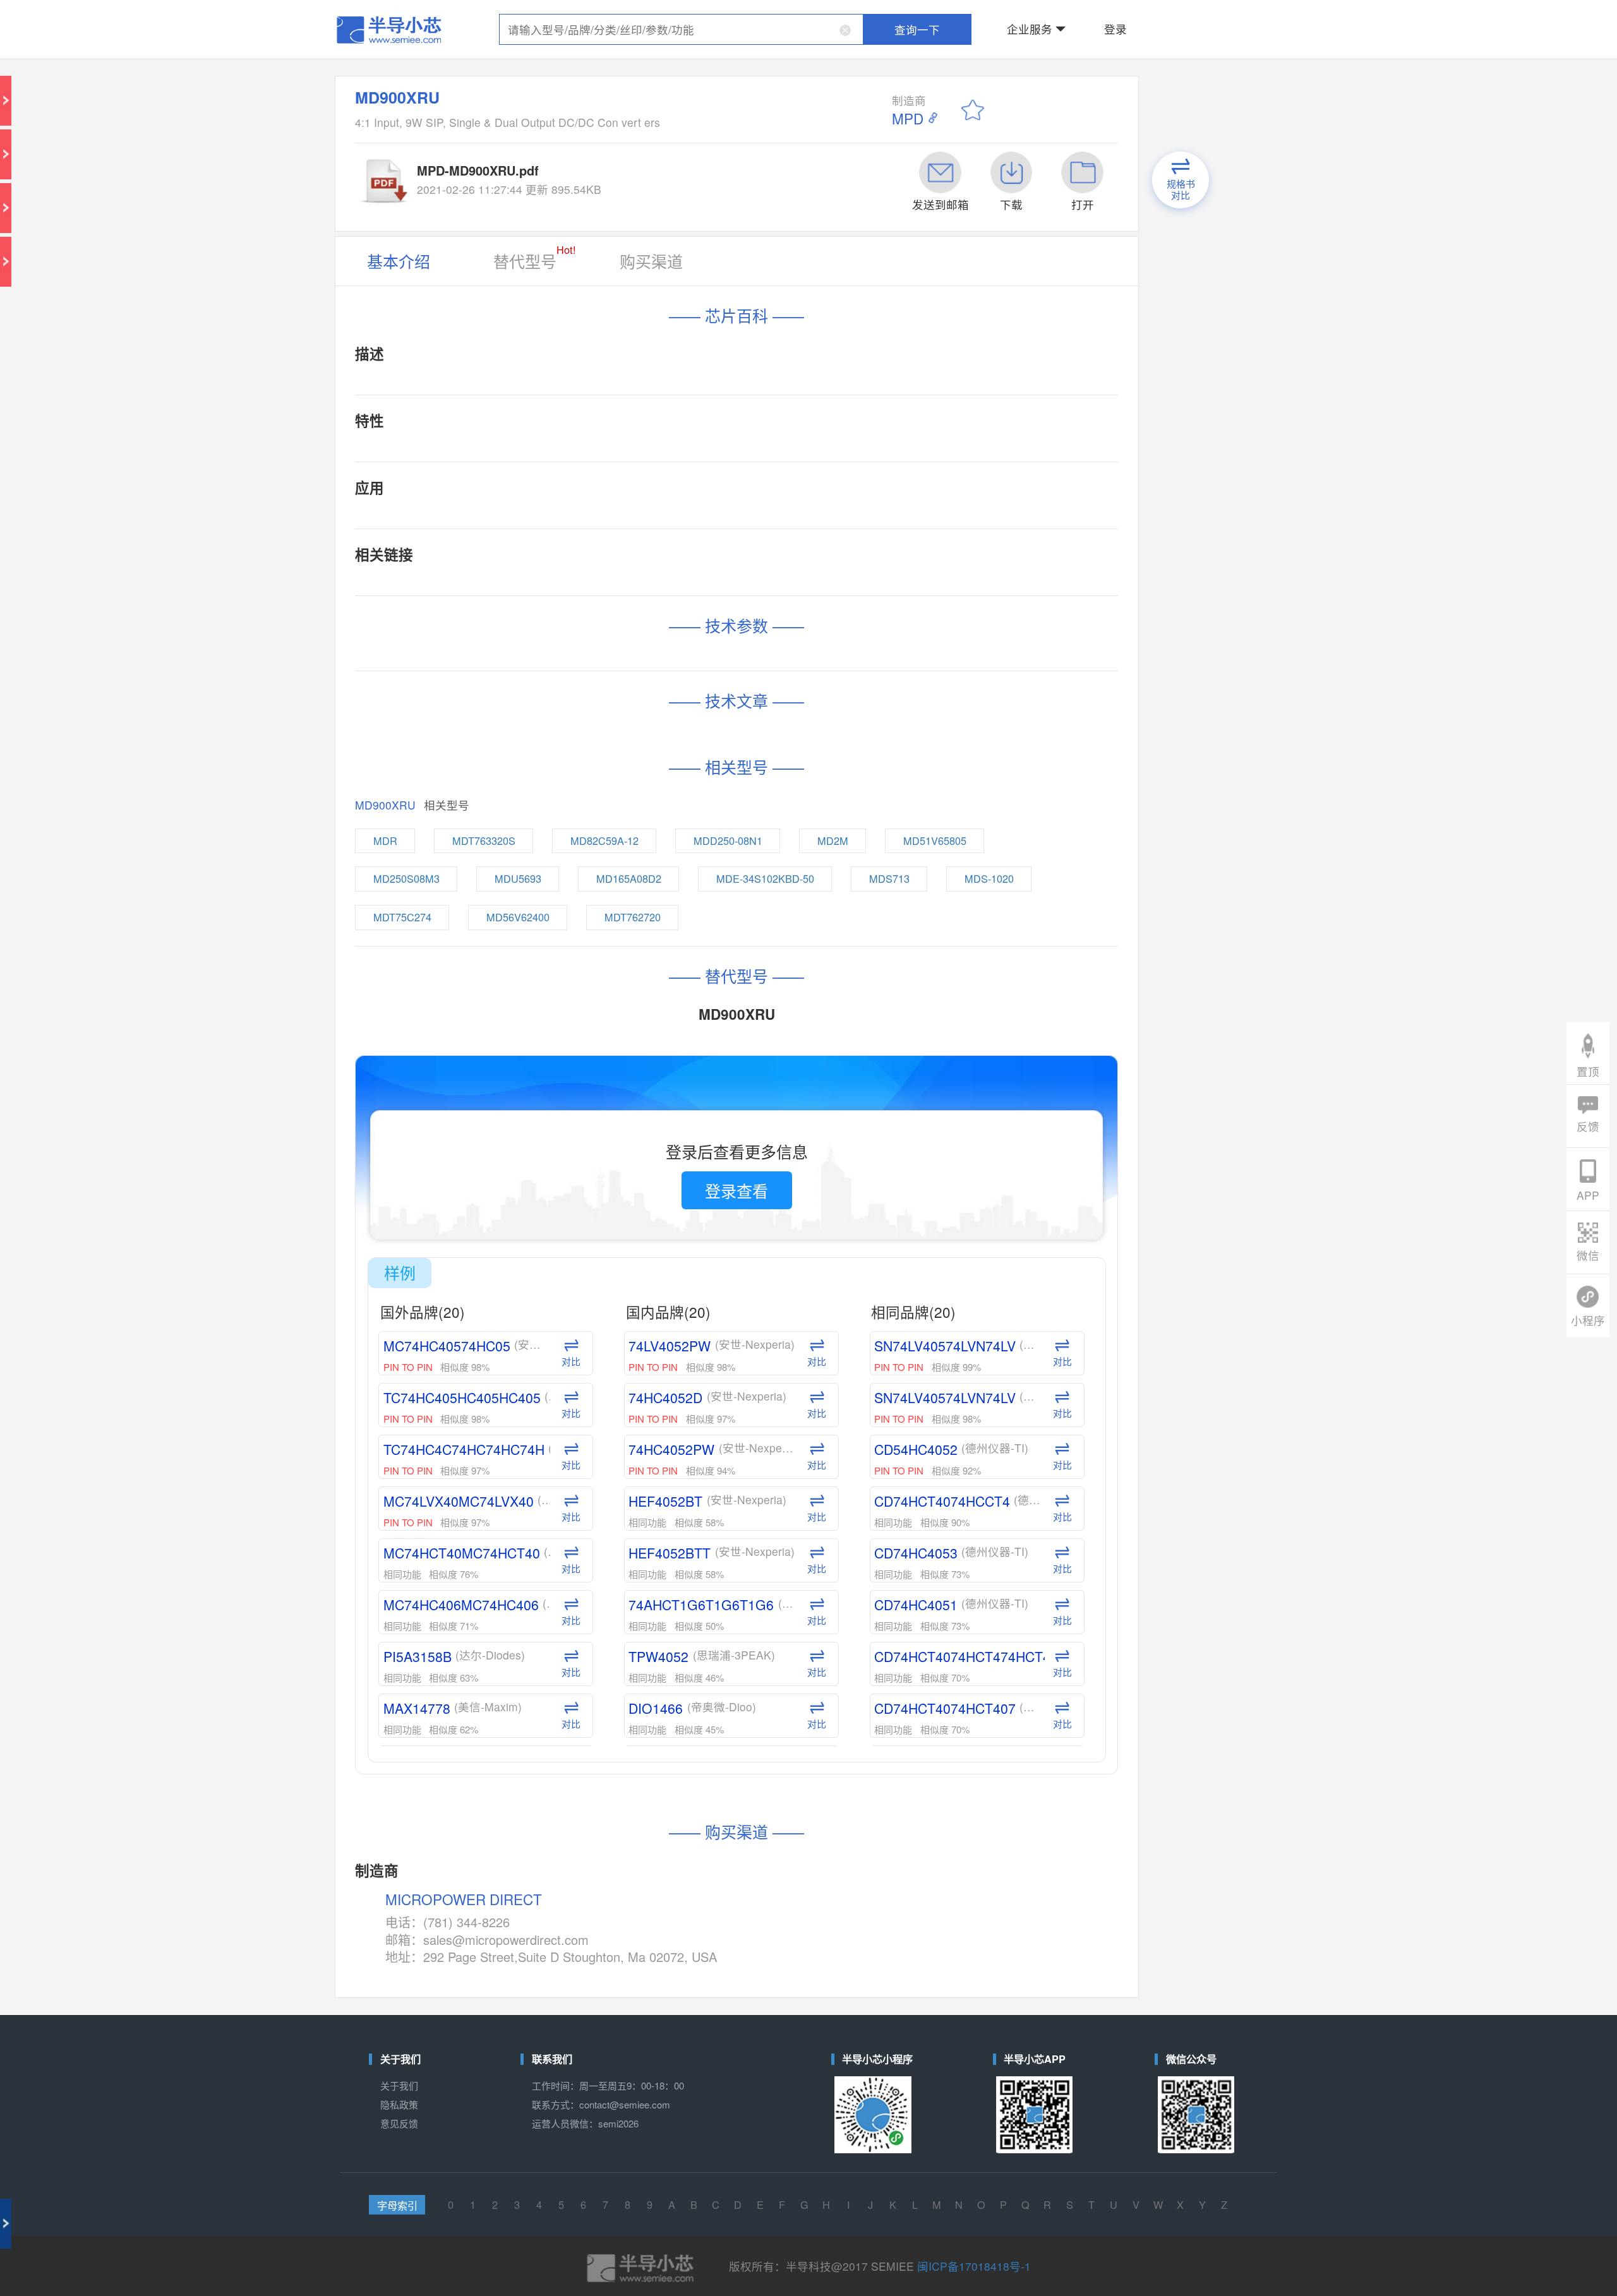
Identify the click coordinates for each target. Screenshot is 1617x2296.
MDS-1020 (909, 472)
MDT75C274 (592, 493)
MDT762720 (717, 493)
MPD (862, 63)
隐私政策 (590, 1128)
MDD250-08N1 (767, 451)
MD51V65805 (879, 451)
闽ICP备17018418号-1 (894, 1215)
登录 (971, 15)
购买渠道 (723, 141)
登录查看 (770, 639)
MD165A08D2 (714, 472)
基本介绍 (590, 141)
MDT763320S (636, 451)
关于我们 (590, 1118)
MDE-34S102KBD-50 (788, 472)
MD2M (824, 451)
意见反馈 (590, 1138)
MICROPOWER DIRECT (625, 1019)
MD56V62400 (655, 493)
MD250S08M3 (594, 472)
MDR (583, 451)
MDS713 (855, 472)
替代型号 (662, 138)
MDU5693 (655, 472)
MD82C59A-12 (701, 451)
